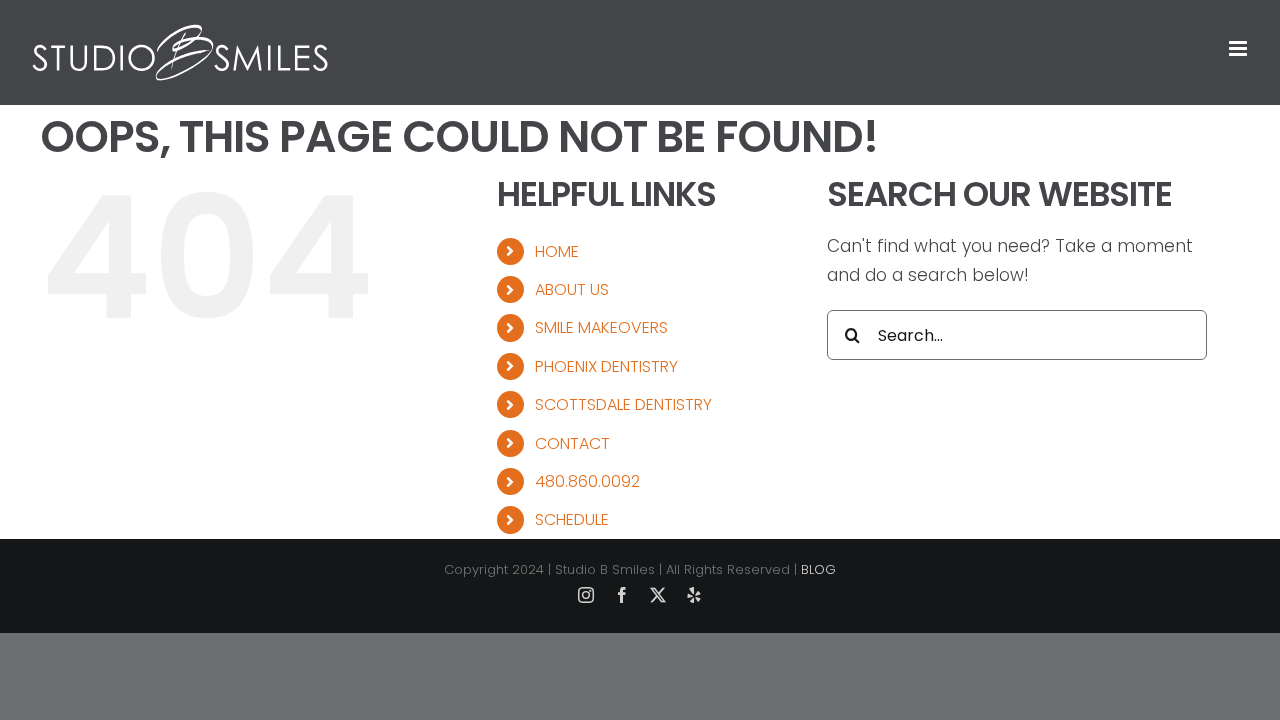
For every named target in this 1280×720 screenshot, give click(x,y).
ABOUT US (572, 289)
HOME (557, 251)
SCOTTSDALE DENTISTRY (623, 404)
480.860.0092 (587, 481)
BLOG (818, 569)
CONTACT (572, 443)
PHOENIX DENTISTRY (606, 366)
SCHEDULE (572, 519)
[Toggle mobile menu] (1239, 48)
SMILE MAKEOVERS (601, 327)
